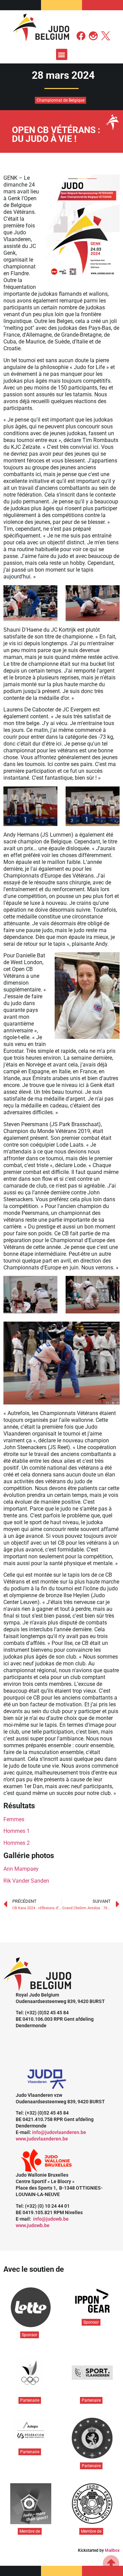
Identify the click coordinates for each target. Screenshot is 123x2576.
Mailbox (112, 2550)
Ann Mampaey (21, 1869)
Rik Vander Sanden (26, 1881)
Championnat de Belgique (60, 100)
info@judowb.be (51, 2219)
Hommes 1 (17, 1831)
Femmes (14, 1819)
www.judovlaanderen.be (42, 2139)
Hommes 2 (17, 1843)
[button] (62, 54)
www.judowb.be (33, 2225)
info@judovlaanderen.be (59, 2132)
